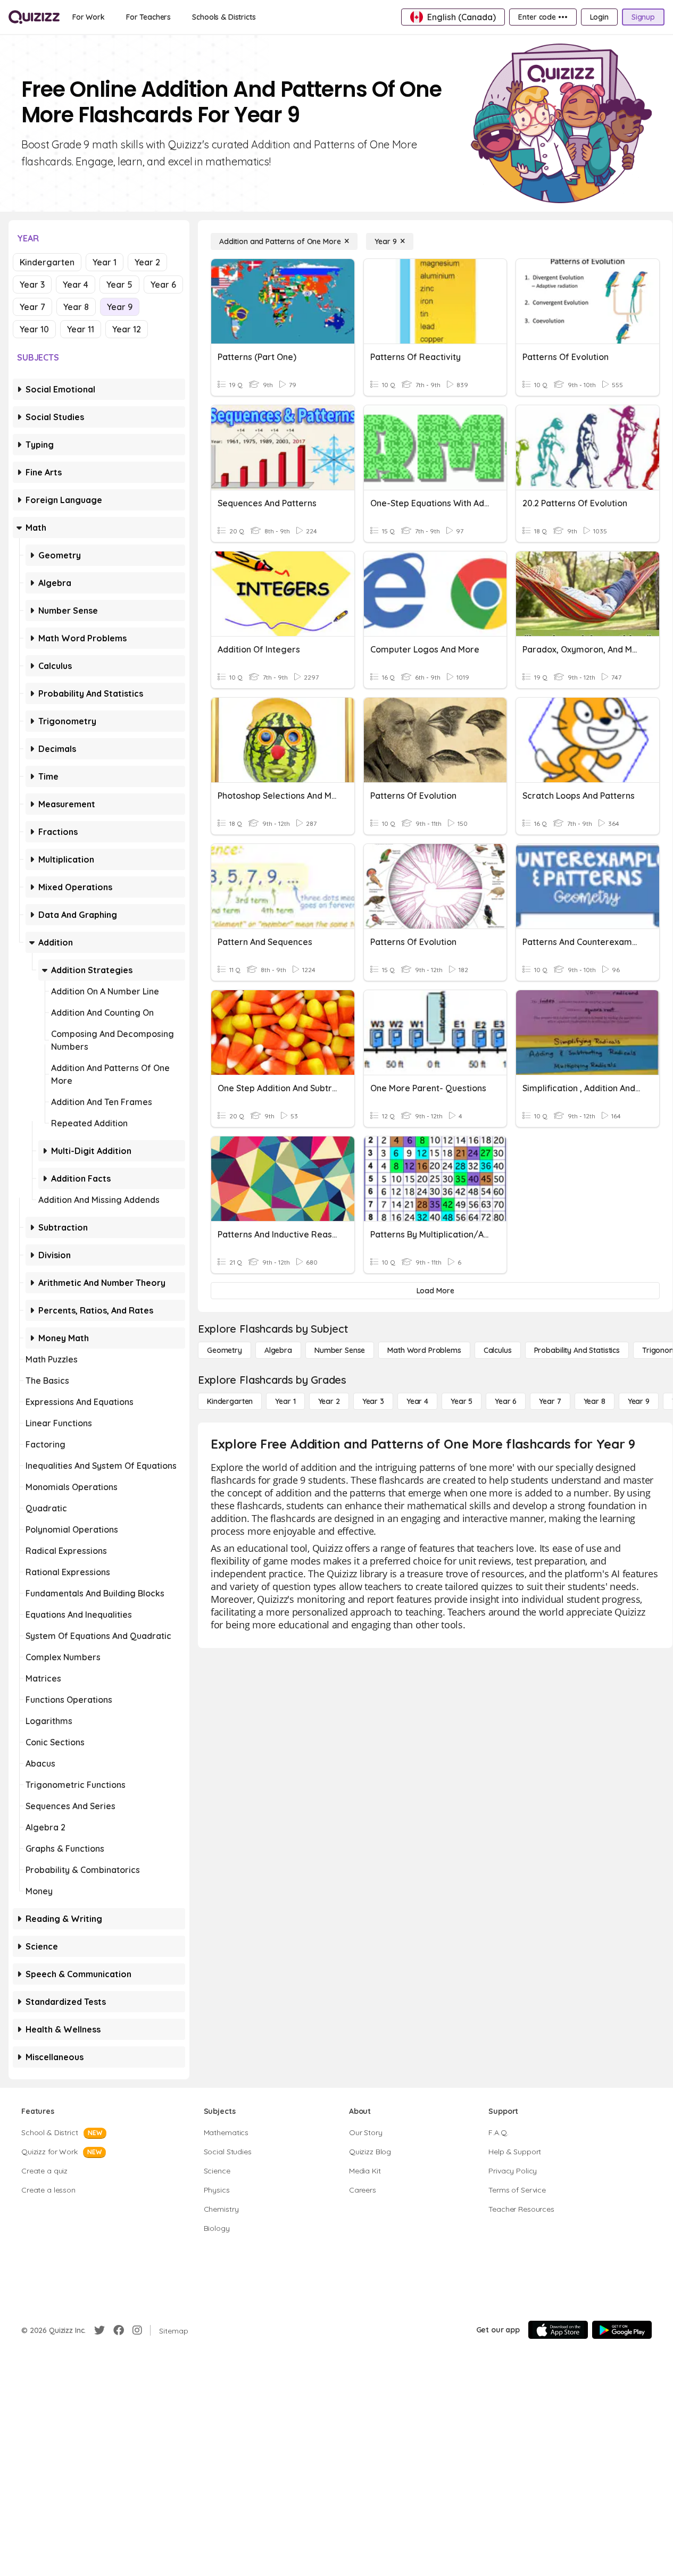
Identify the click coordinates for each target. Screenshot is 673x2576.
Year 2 (147, 262)
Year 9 (120, 307)
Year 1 (105, 262)
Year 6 (163, 285)
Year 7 (32, 307)
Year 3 (32, 285)
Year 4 (76, 285)
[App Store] (558, 2330)
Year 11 (81, 329)
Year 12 (127, 329)
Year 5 (119, 285)
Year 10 (34, 329)
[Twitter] (99, 2330)
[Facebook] (119, 2330)
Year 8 (76, 307)
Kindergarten (47, 262)
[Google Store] (622, 2330)
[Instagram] (137, 2330)
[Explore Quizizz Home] (34, 17)
